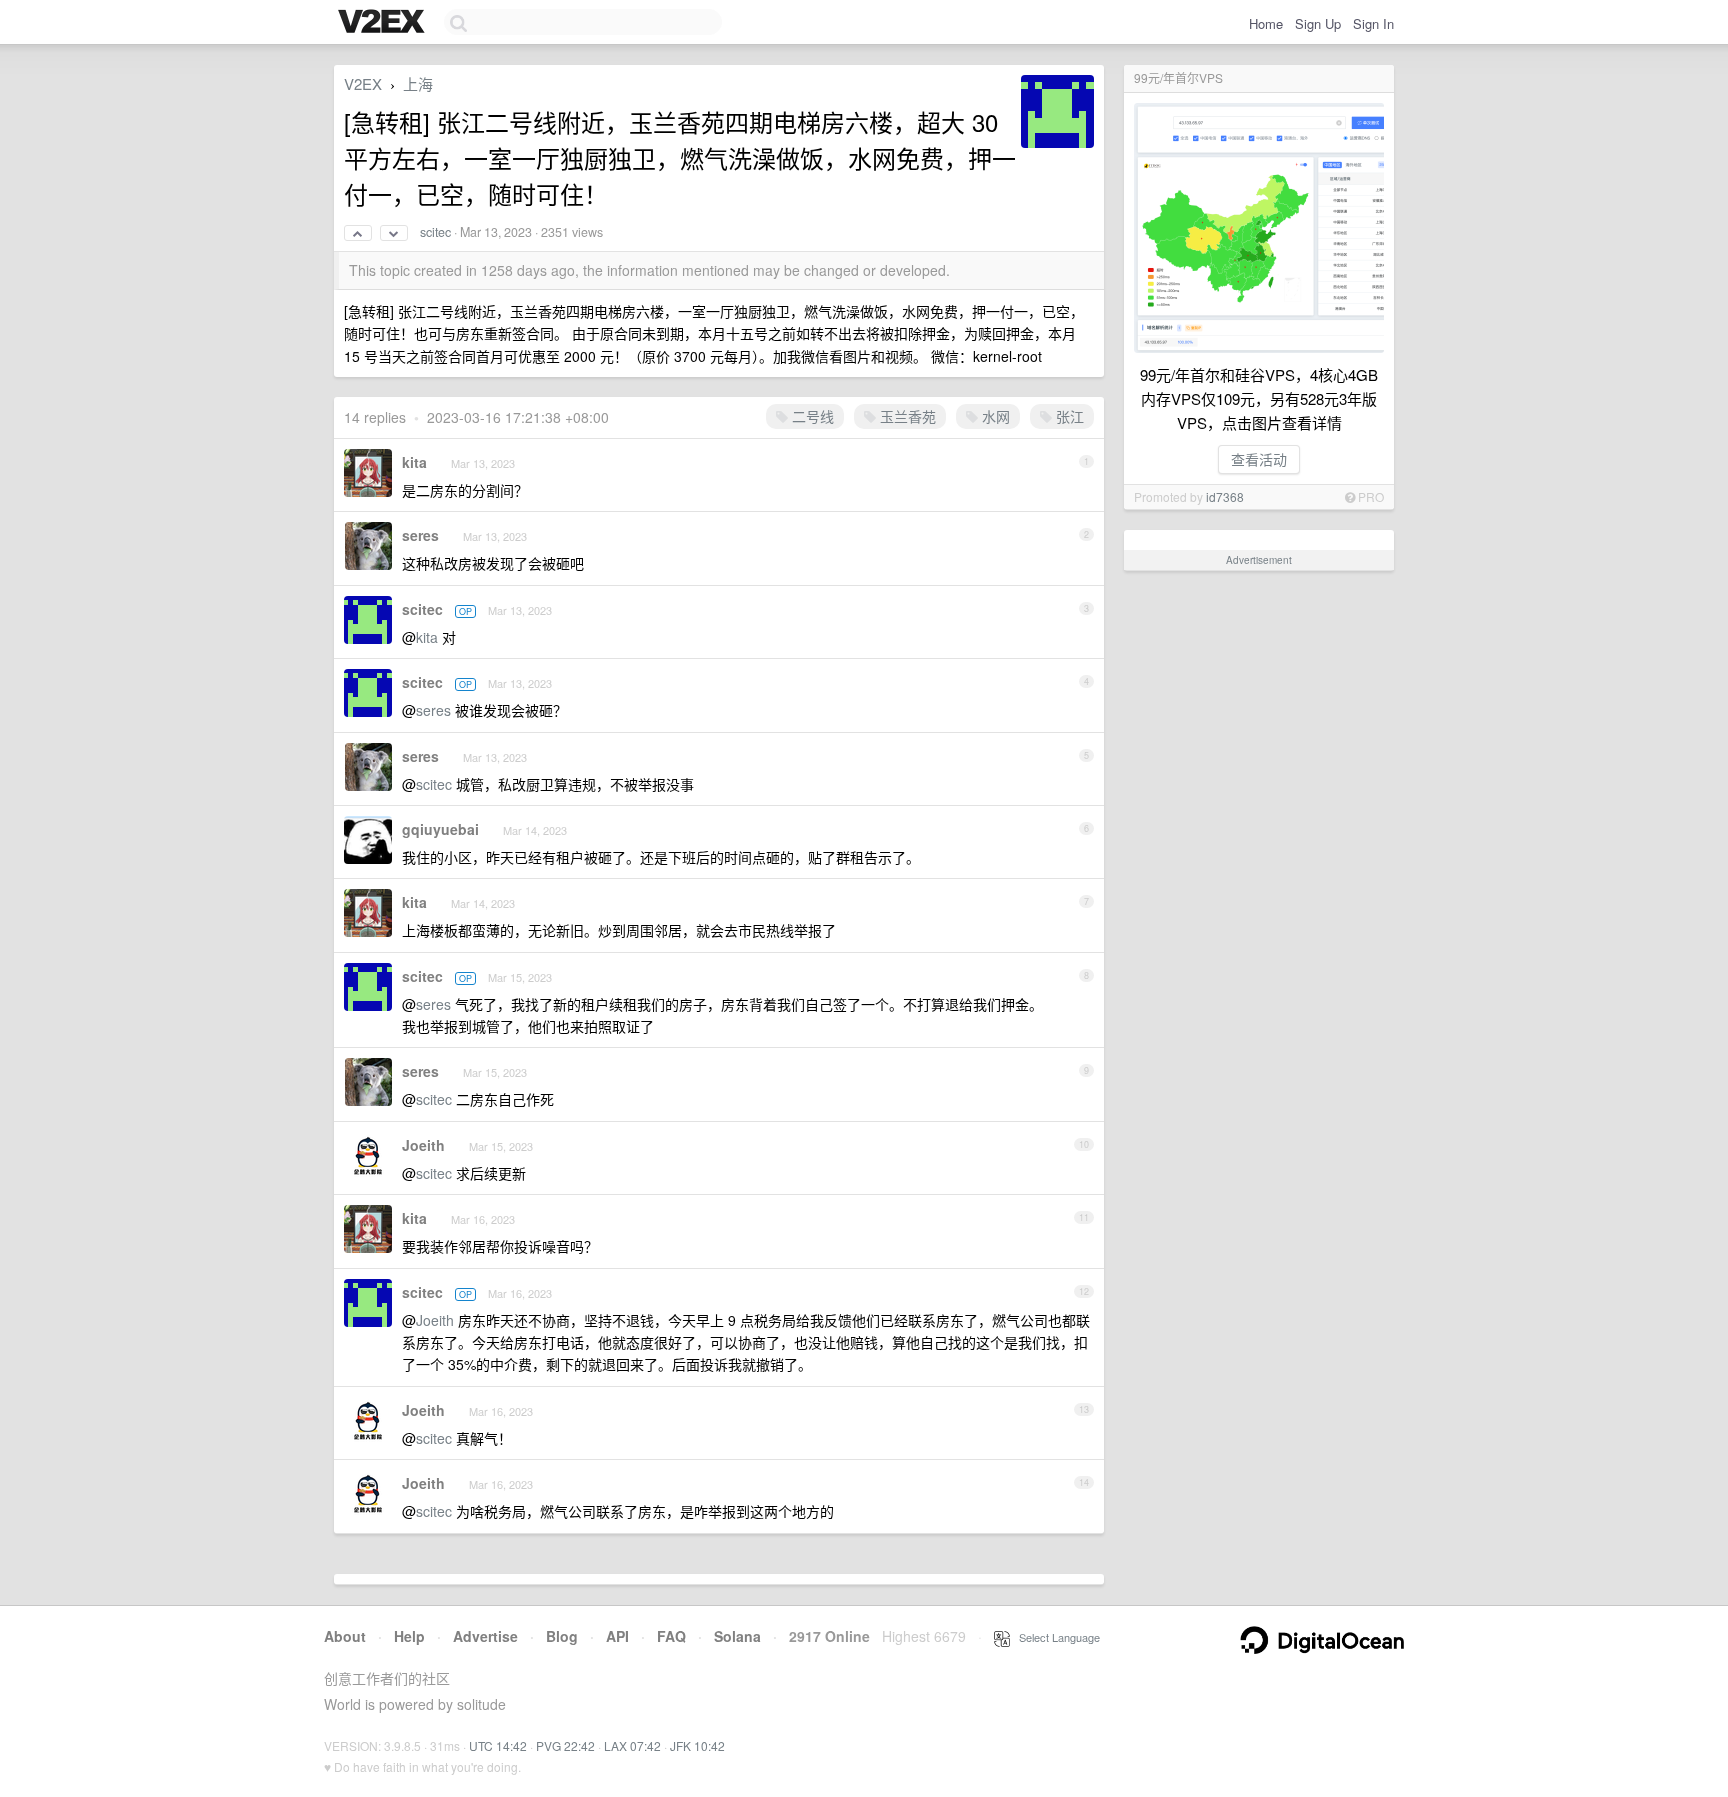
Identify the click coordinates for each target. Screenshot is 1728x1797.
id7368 (1225, 496)
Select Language (1055, 1637)
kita (414, 462)
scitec (435, 232)
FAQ (671, 1636)
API (617, 1636)
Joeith (423, 1145)
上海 (418, 83)
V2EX (363, 83)
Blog (562, 1636)
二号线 (811, 416)
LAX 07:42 (632, 1745)
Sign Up (1318, 23)
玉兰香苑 (906, 416)
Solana (737, 1636)
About (345, 1636)
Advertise (485, 1636)
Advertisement (1259, 560)
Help (409, 1636)
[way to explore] (384, 23)
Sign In (1373, 23)
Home (1266, 23)
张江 (1068, 416)
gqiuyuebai (440, 829)
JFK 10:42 (697, 1745)
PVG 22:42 (565, 1745)
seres (420, 535)
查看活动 (1259, 459)
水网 (994, 416)
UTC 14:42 (498, 1745)
